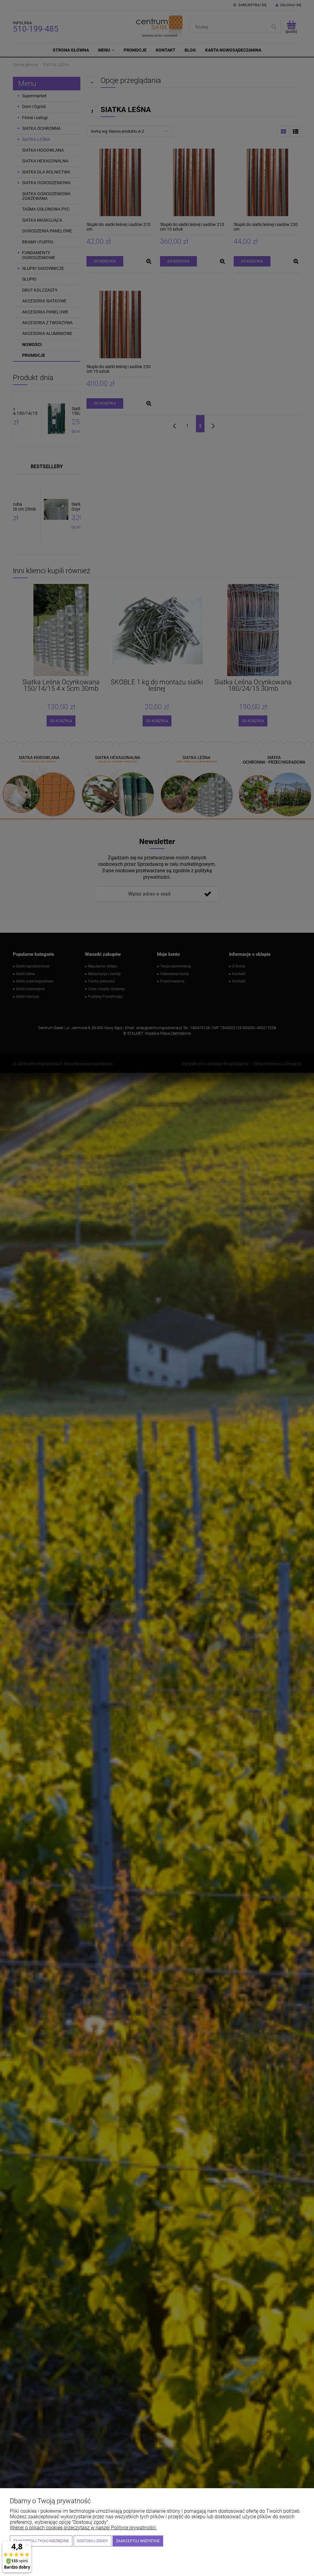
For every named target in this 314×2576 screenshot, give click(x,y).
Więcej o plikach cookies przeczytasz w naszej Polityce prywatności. (83, 2528)
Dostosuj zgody (92, 2541)
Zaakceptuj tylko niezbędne (41, 2541)
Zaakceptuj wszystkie (138, 2541)
